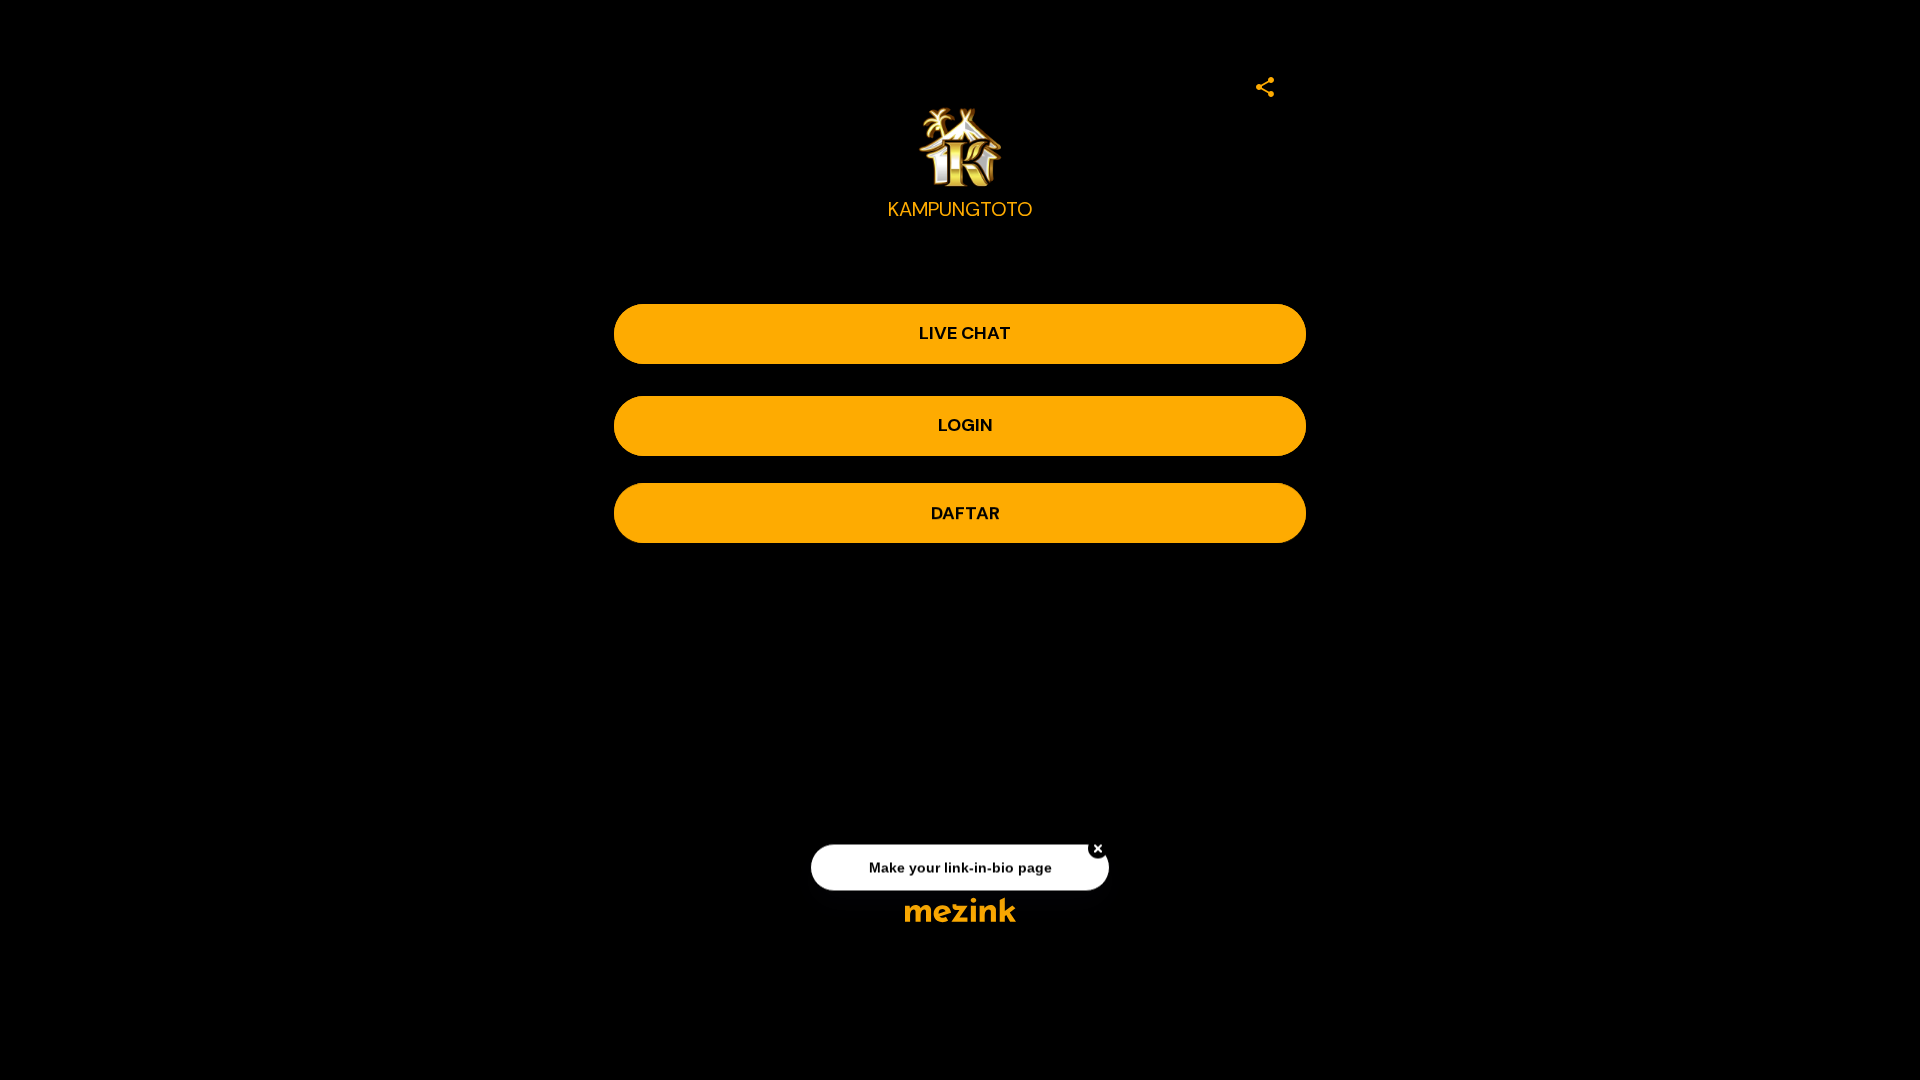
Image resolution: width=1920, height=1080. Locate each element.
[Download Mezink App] (960, 909)
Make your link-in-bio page (959, 868)
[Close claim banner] (1098, 849)
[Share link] (1265, 84)
